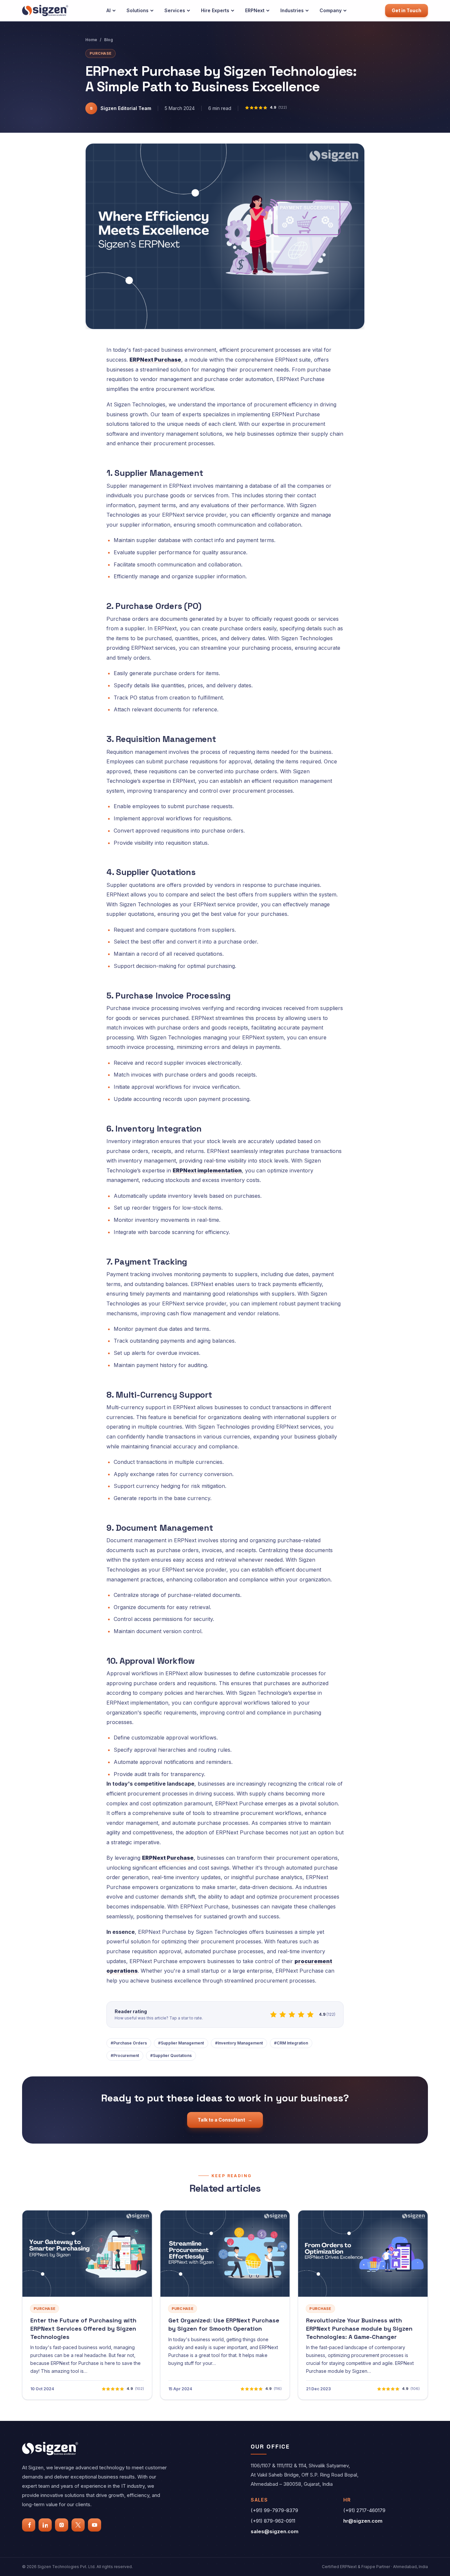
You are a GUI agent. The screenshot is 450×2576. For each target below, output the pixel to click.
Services (175, 10)
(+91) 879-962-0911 (273, 2521)
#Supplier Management (181, 2043)
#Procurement (125, 2055)
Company (331, 10)
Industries (292, 10)
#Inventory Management (239, 2043)
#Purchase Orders (129, 2043)
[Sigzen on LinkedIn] (45, 2525)
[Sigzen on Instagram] (62, 2525)
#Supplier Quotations (171, 2055)
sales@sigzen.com (275, 2531)
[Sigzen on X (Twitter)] (78, 2525)
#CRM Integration (291, 2043)
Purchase (100, 53)
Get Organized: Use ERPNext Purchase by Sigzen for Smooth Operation (224, 2324)
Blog (109, 40)
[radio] (273, 2014)
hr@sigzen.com (363, 2521)
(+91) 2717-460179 (364, 2510)
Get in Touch (407, 10)
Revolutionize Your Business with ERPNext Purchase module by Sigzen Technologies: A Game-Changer (359, 2329)
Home (91, 40)
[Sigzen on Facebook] (29, 2525)
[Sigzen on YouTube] (95, 2525)
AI (109, 10)
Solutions (138, 10)
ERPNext (255, 10)
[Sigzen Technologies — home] (45, 10)
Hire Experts (215, 10)
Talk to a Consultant (225, 2120)
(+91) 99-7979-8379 (274, 2510)
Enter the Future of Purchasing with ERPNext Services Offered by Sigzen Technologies (83, 2329)
